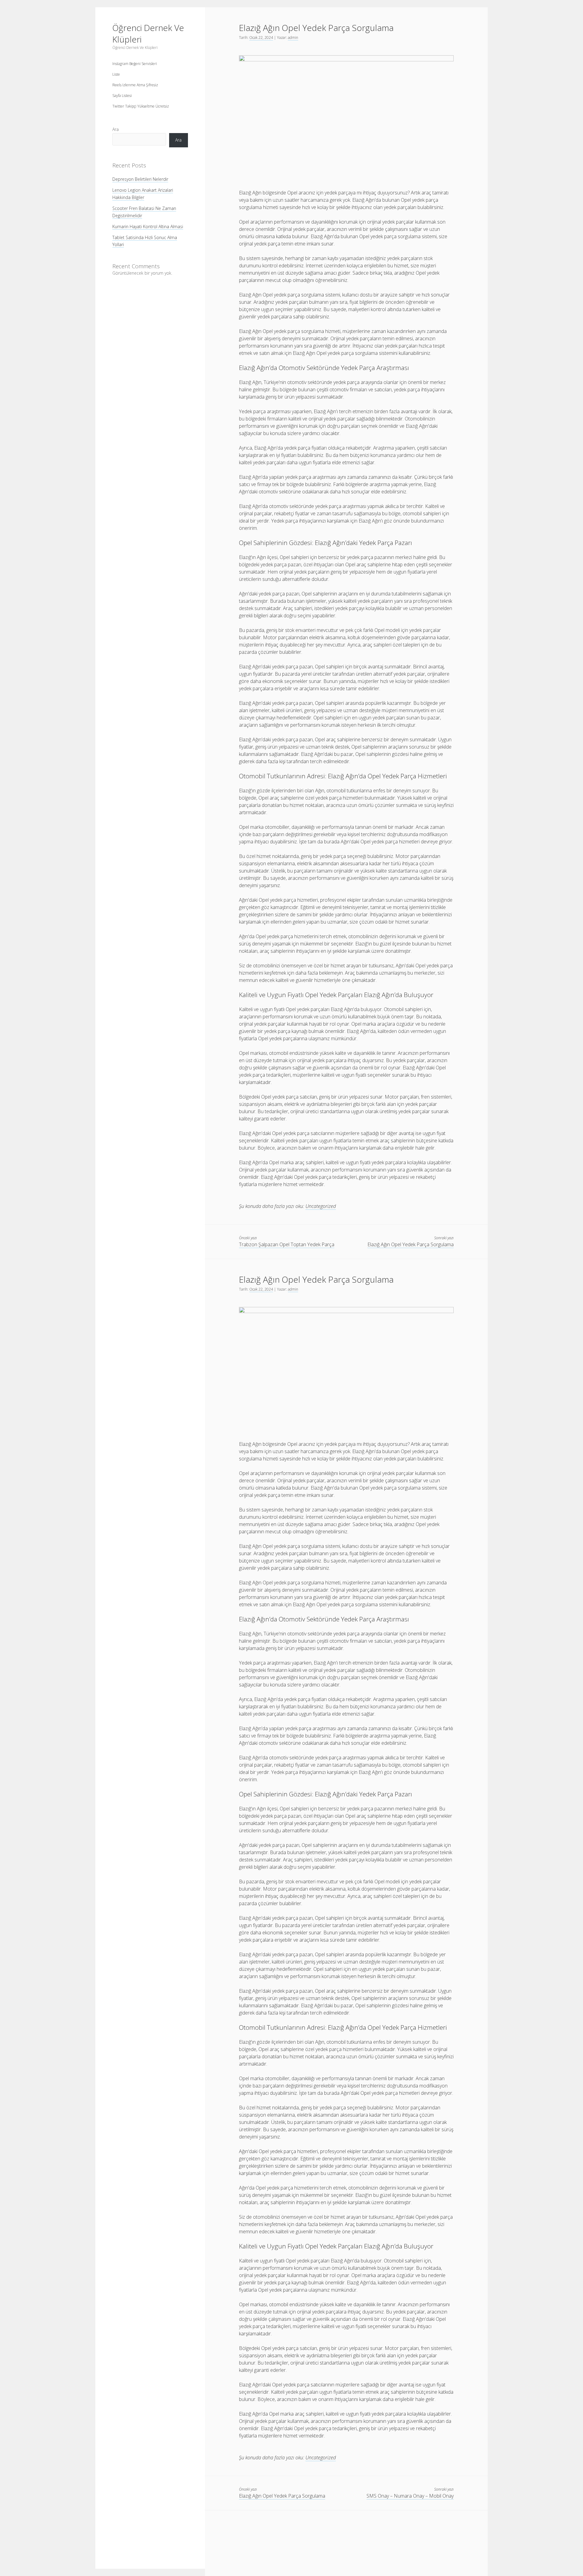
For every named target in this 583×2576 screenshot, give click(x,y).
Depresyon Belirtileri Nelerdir (140, 179)
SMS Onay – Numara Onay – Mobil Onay (410, 2496)
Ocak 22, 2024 (261, 38)
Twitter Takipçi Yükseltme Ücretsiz (141, 106)
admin (293, 38)
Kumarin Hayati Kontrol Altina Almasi (148, 226)
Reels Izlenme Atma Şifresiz (135, 85)
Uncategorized (321, 1206)
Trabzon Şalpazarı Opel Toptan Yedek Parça (287, 1244)
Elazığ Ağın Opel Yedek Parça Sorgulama (411, 1244)
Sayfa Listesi (122, 96)
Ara (116, 129)
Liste (116, 74)
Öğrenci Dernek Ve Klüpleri (148, 33)
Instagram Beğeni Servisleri (135, 64)
